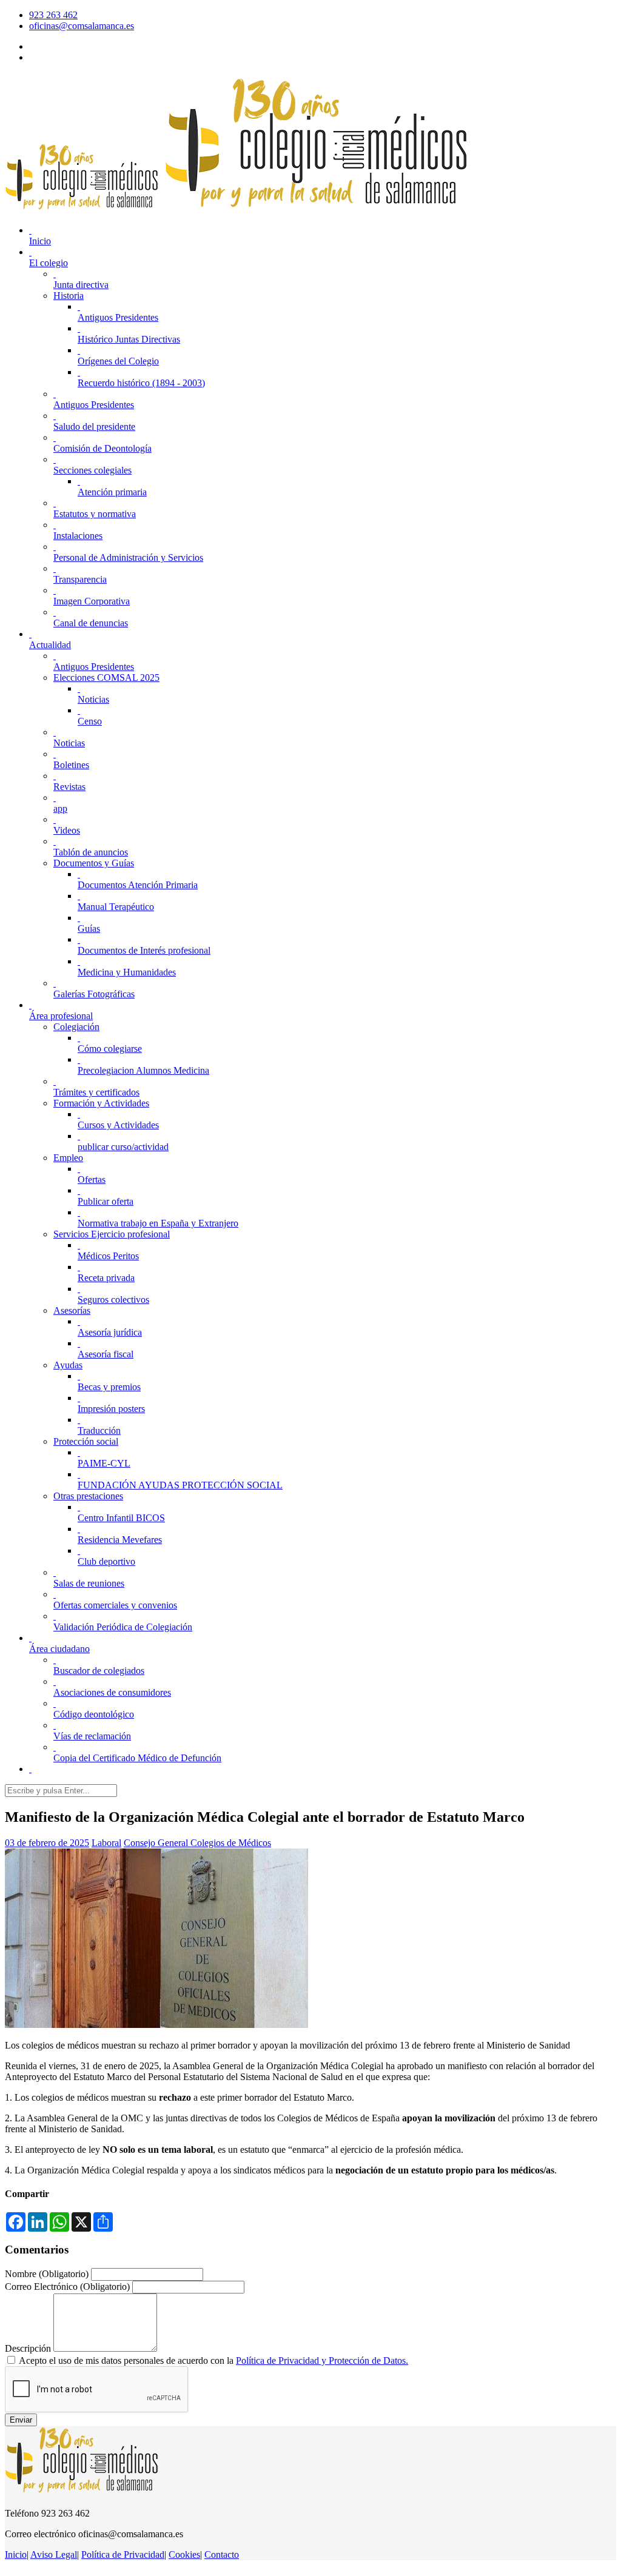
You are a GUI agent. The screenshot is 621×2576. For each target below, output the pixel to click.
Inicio (16, 2554)
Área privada (54, 57)
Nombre (47, 2274)
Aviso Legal (54, 2554)
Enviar (21, 2420)
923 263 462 (53, 15)
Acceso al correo (61, 46)
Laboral (106, 1843)
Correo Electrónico (67, 2287)
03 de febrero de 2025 (47, 1843)
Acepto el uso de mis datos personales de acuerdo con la (213, 2360)
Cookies (184, 2554)
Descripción (28, 2348)
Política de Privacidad (123, 2554)
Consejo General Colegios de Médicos (197, 1843)
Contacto (222, 2554)
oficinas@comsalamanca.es (82, 26)
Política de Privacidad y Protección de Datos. (322, 2360)
